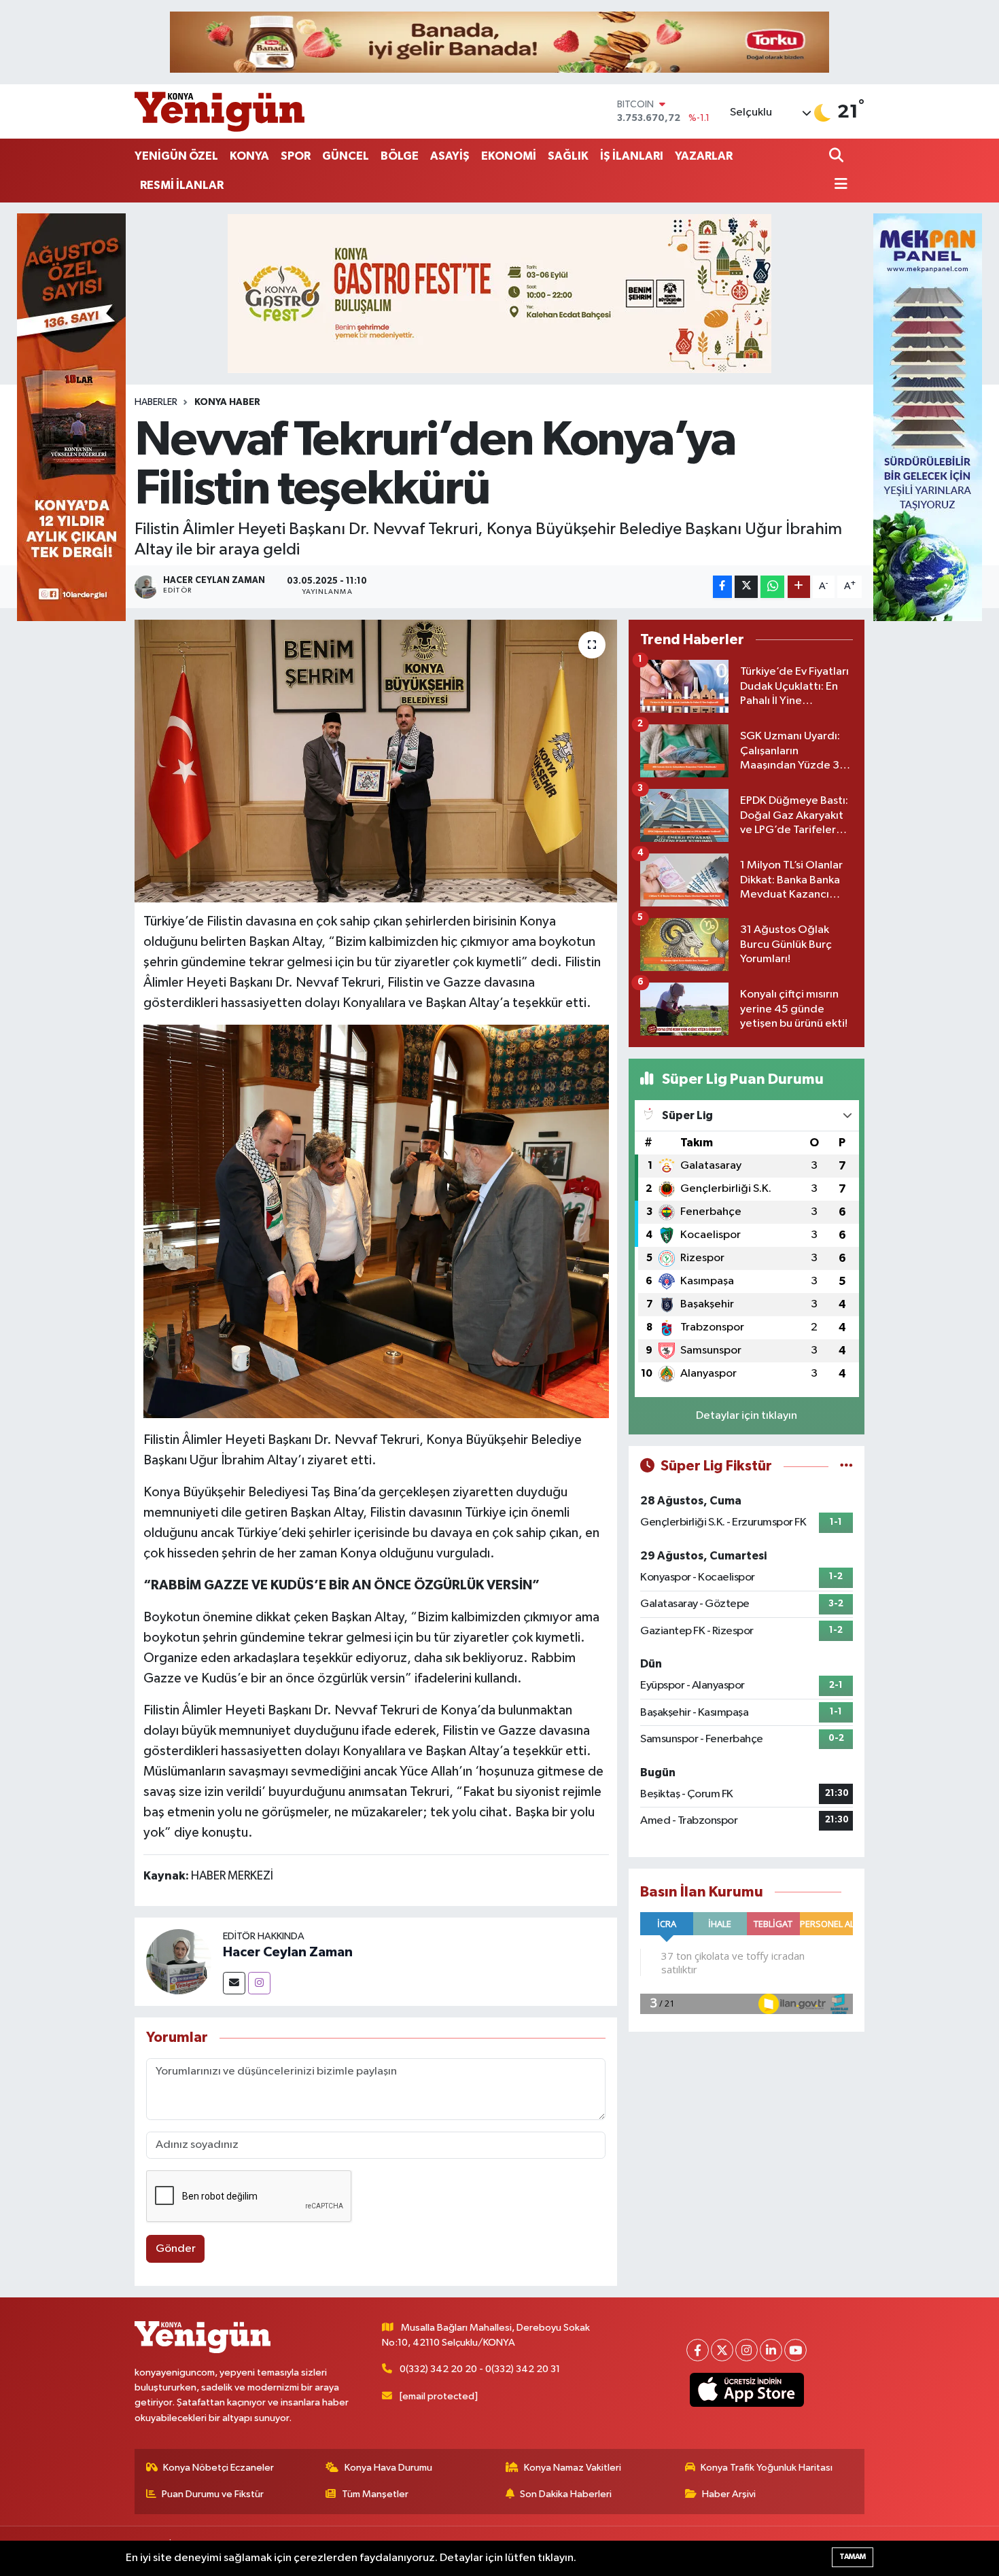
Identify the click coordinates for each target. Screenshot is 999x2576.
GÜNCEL (346, 156)
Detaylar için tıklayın (747, 1416)
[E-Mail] (234, 1983)
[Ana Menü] (839, 185)
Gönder (176, 2249)
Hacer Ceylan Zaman (288, 1952)
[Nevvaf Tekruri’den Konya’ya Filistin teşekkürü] (376, 761)
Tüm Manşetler (375, 2494)
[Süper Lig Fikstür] (846, 1466)
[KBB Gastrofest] (500, 293)
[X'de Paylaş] (746, 587)
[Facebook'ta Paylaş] (722, 587)
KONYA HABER (227, 402)
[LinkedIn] (771, 2350)
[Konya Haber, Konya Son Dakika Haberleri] (220, 111)
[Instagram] (259, 1983)
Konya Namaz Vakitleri (573, 2468)
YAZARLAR (704, 156)
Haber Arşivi (729, 2494)
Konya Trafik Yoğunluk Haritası (767, 2468)
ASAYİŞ (450, 156)
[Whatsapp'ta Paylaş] (772, 587)
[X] (722, 2350)
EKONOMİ (509, 156)
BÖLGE (400, 156)
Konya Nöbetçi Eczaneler (218, 2468)
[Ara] (838, 157)
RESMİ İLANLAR (182, 185)
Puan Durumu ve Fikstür (213, 2494)
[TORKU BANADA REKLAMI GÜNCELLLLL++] (500, 42)
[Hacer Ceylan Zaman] (179, 1961)
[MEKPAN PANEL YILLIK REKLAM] (928, 417)
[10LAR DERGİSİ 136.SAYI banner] (71, 417)
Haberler (156, 402)
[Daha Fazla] (799, 587)
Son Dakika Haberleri (566, 2494)
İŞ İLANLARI (632, 156)
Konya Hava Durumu (388, 2468)
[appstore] (747, 2390)
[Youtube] (795, 2350)
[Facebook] (698, 2350)
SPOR (296, 156)
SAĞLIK (568, 156)
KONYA (249, 156)
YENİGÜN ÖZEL (176, 156)
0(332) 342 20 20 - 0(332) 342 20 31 (480, 2369)
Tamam (853, 2557)
